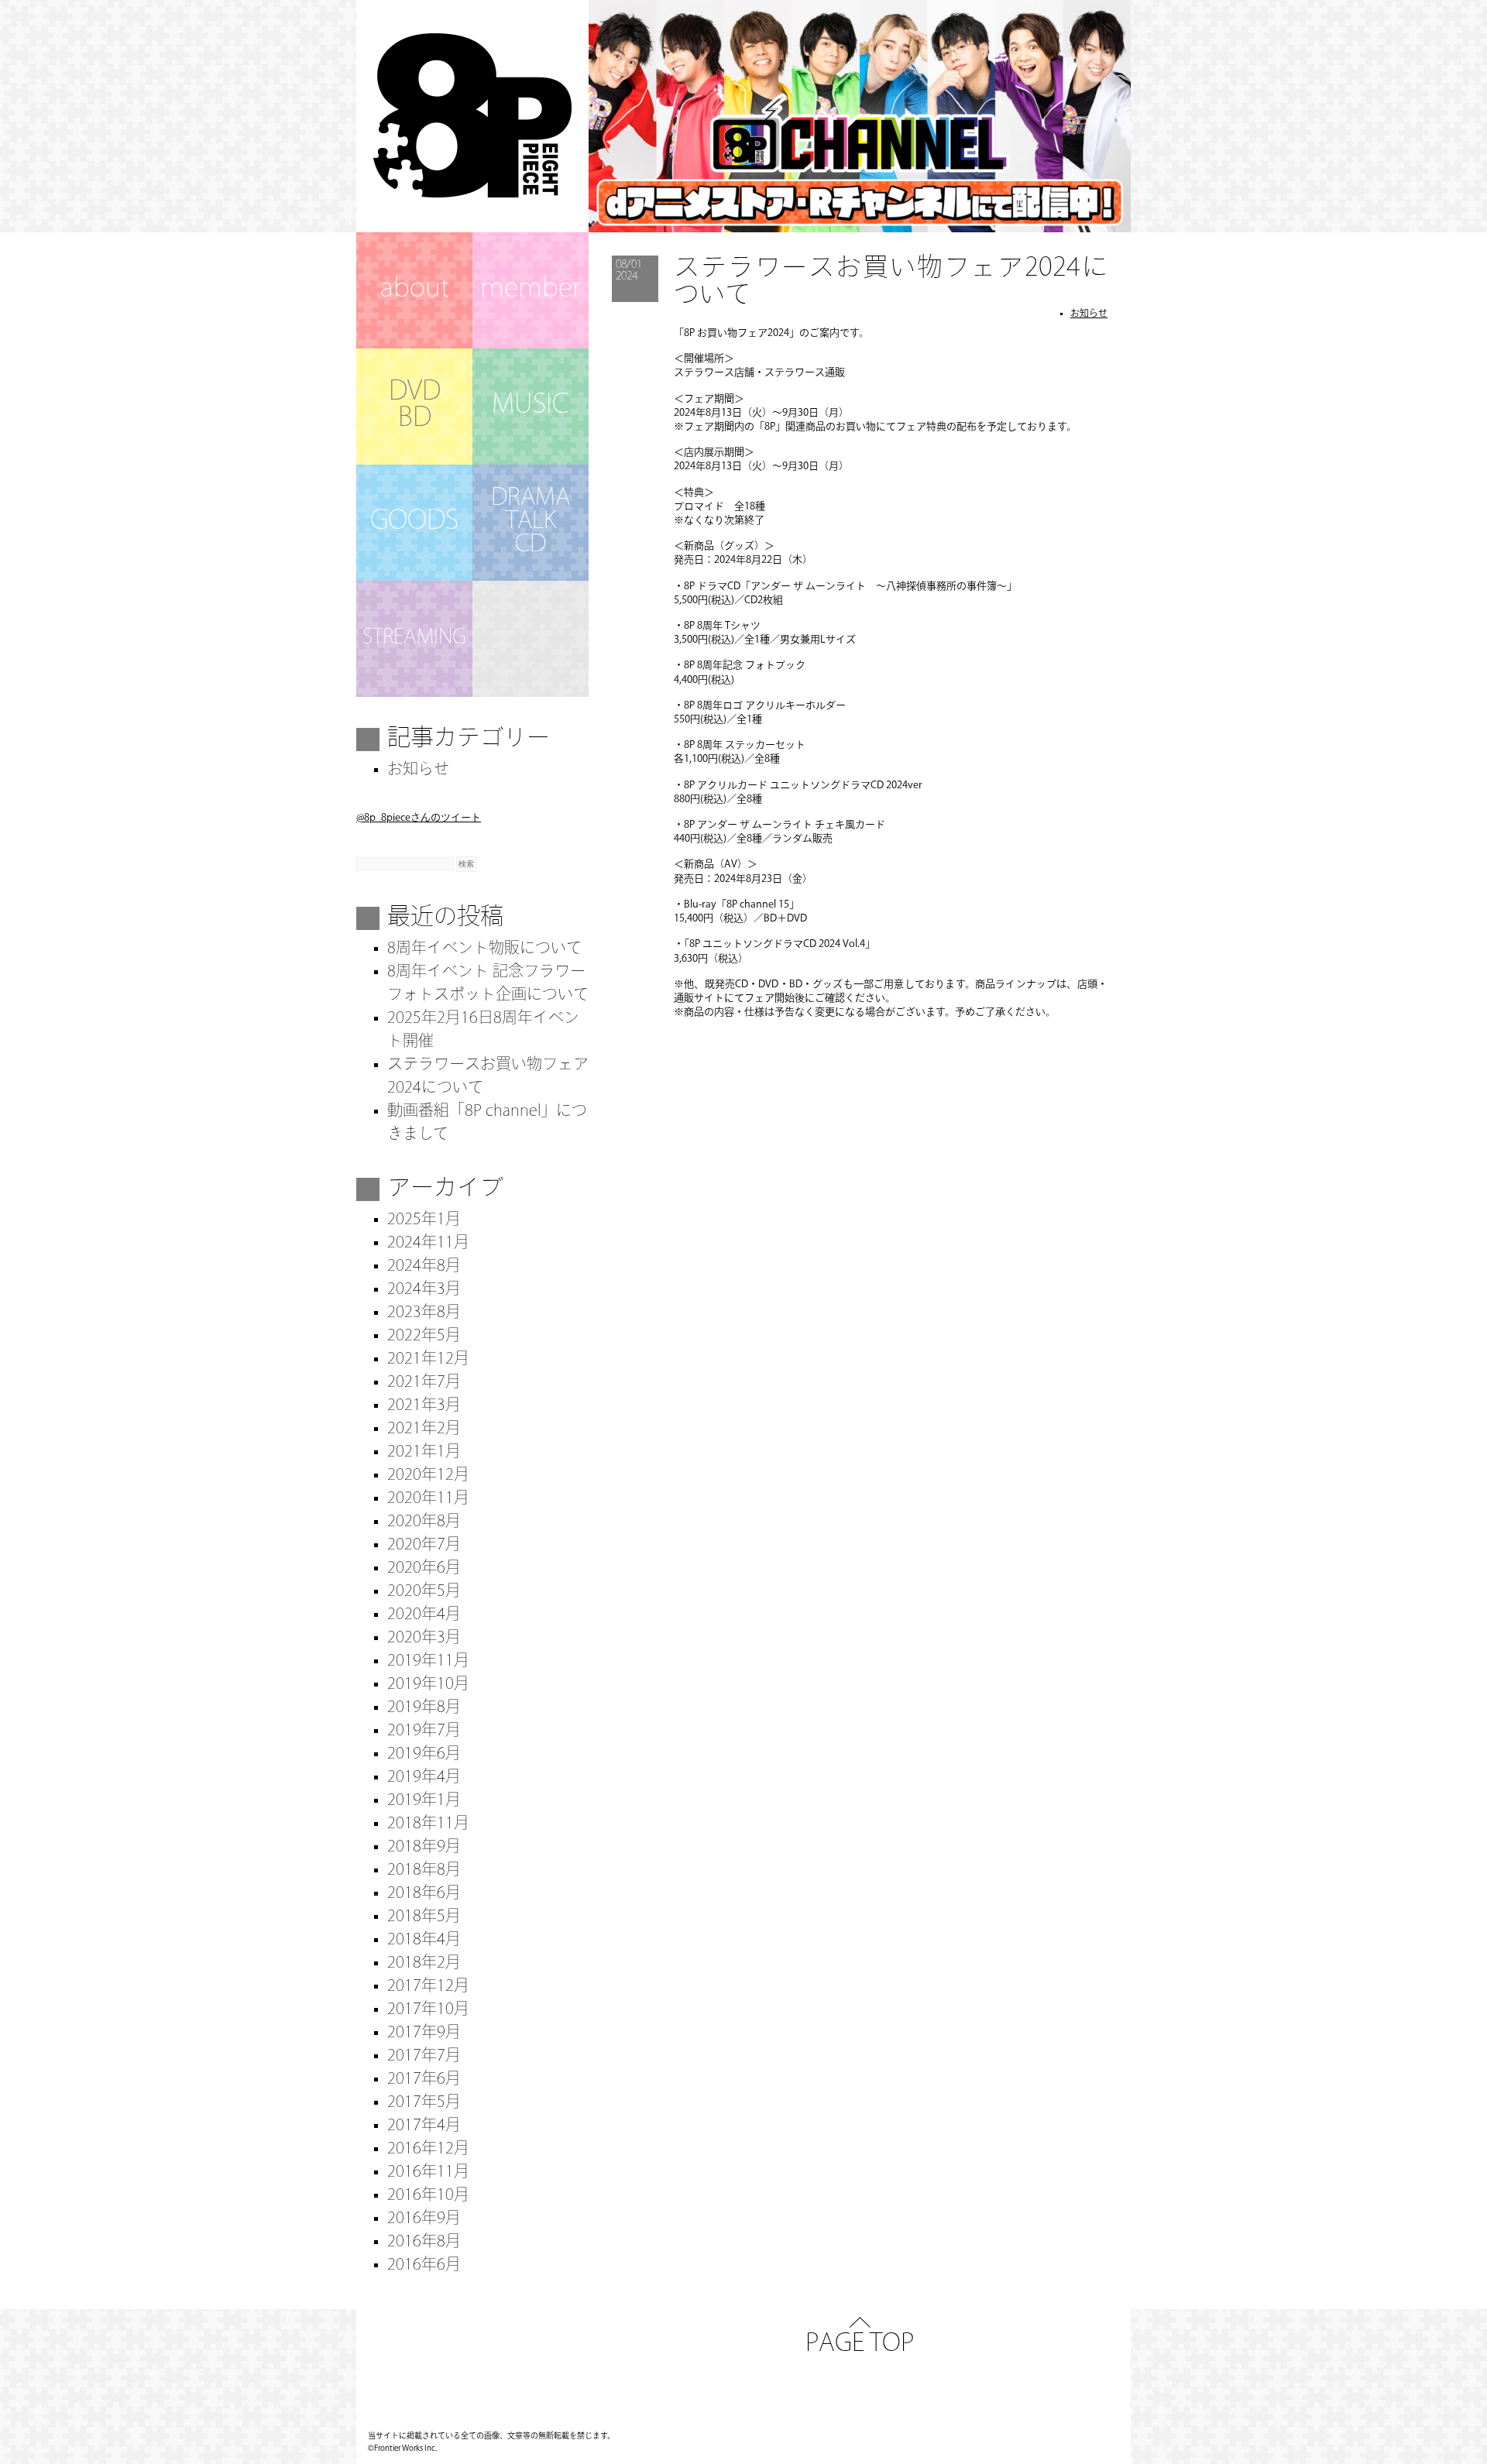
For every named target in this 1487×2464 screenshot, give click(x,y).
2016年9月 (424, 2219)
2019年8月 (424, 1708)
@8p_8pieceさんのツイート (419, 818)
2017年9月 (424, 2033)
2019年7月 (424, 1731)
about (415, 290)
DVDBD (415, 406)
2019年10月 (428, 1685)
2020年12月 (428, 1476)
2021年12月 (428, 1360)
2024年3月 (424, 1290)
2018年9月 (424, 1848)
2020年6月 (424, 1569)
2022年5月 (424, 1337)
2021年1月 (424, 1453)
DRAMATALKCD (531, 522)
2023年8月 (424, 1313)
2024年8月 (424, 1267)
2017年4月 (424, 2126)
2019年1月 (424, 1801)
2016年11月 (428, 2173)
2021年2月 (424, 1429)
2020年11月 (428, 1499)
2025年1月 (424, 1220)
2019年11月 (428, 1662)
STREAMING (414, 638)
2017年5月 (424, 2103)
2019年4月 (424, 1778)
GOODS (414, 522)
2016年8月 (424, 2243)
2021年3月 (424, 1406)
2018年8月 (424, 1871)
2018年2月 (424, 1964)
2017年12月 (428, 1987)
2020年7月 (424, 1546)
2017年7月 (424, 2057)
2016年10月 (428, 2196)
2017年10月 (428, 2010)
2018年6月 (424, 1894)
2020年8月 (424, 1522)
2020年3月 (424, 1639)
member (531, 290)
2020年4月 (424, 1615)
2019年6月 (424, 1755)
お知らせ (1089, 314)
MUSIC (531, 406)
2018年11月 (428, 1824)
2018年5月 (424, 1917)
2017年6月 (424, 2080)
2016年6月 (424, 2266)
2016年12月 (428, 2150)
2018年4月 (424, 1941)
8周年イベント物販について (484, 949)
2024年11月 (428, 1244)
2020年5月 (424, 1592)
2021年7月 (424, 1383)
